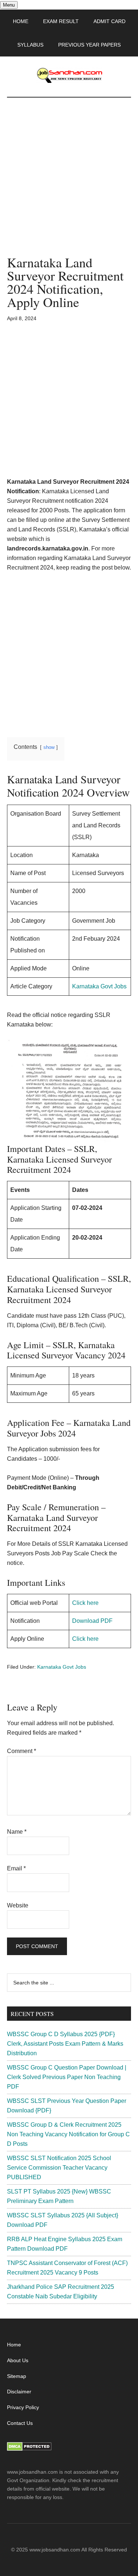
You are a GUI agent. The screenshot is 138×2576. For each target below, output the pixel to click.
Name (17, 1832)
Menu (9, 5)
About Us (18, 2360)
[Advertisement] (69, 184)
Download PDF (92, 1621)
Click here (85, 1603)
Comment (22, 1751)
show (49, 747)
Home (14, 2345)
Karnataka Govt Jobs (99, 986)
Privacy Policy (23, 2407)
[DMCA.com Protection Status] (29, 2449)
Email (16, 1868)
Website (18, 1905)
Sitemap (17, 2376)
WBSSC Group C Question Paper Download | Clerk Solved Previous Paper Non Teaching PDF (67, 2077)
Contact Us (20, 2423)
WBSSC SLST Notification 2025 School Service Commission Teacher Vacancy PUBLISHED (59, 2168)
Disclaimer (19, 2392)
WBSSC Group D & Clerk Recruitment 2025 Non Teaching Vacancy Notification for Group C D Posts (68, 2134)
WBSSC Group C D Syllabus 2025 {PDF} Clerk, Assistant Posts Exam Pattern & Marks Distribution (65, 2044)
